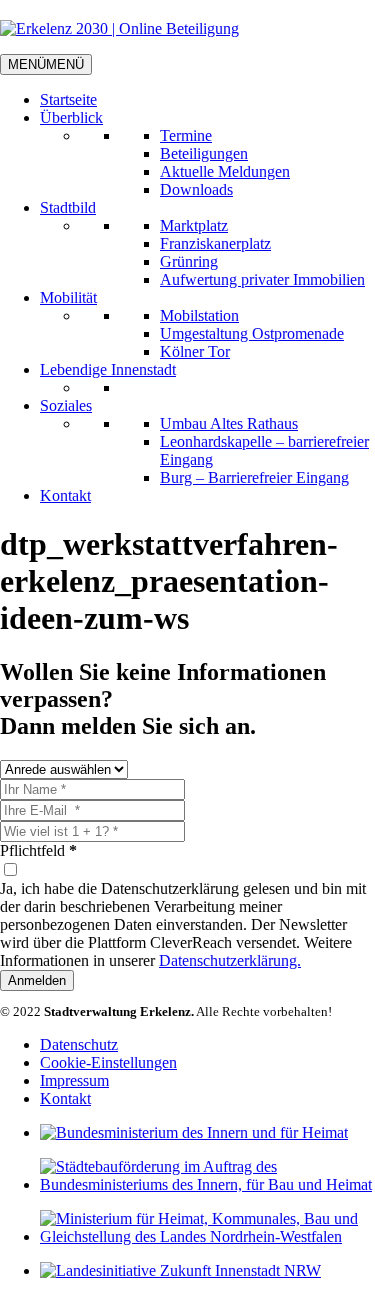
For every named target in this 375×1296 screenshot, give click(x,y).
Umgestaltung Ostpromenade (252, 333)
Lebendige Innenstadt (108, 369)
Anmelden (37, 980)
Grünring (189, 261)
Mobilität (68, 297)
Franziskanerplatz (215, 243)
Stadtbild (68, 207)
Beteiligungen (204, 153)
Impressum (74, 1080)
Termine (186, 135)
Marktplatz (194, 225)
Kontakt (65, 495)
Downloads (196, 189)
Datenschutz (79, 1044)
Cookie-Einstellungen (108, 1062)
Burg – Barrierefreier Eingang (254, 477)
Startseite (68, 99)
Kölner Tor (195, 351)
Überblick (71, 117)
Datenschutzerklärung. (230, 960)
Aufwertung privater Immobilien (262, 279)
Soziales (66, 405)
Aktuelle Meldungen (225, 171)
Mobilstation (199, 315)
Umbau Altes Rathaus (229, 423)
